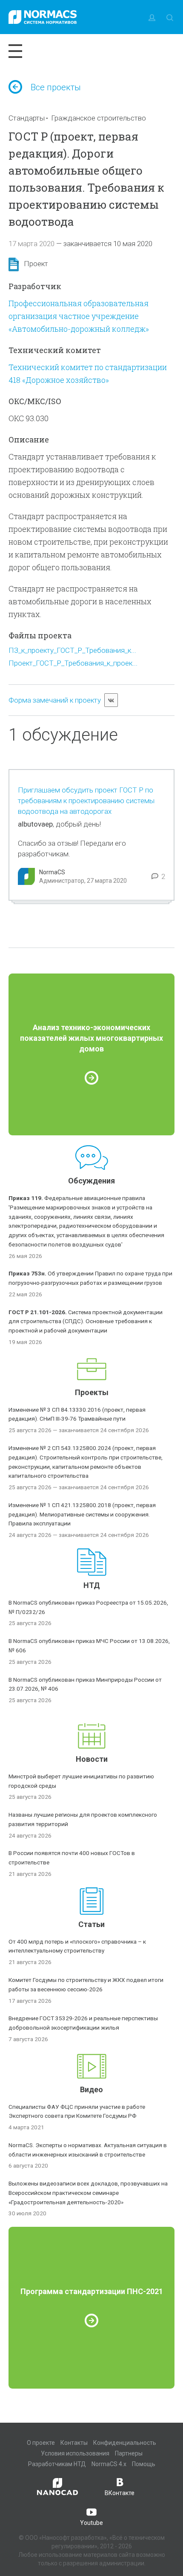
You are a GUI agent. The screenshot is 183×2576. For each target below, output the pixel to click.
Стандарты (27, 118)
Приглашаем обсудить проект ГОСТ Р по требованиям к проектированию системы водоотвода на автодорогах (86, 801)
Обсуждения (91, 1181)
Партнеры (129, 2453)
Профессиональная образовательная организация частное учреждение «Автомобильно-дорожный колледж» (79, 316)
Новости (92, 1759)
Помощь (144, 2464)
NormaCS (52, 872)
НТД (92, 1585)
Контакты (74, 2443)
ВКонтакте (120, 2493)
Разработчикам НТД (57, 2464)
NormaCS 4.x (109, 2464)
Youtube (91, 2523)
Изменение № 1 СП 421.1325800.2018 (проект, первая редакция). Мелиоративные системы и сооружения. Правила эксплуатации (82, 1514)
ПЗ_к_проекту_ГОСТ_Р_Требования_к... (72, 650)
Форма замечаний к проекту (55, 700)
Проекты (92, 1392)
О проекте (41, 2443)
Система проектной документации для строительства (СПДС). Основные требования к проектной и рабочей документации (86, 1321)
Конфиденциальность (125, 2443)
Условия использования (75, 2453)
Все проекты (56, 87)
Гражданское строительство (99, 118)
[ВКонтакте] (111, 700)
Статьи (91, 1924)
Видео (91, 2089)
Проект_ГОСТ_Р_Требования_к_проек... (73, 663)
